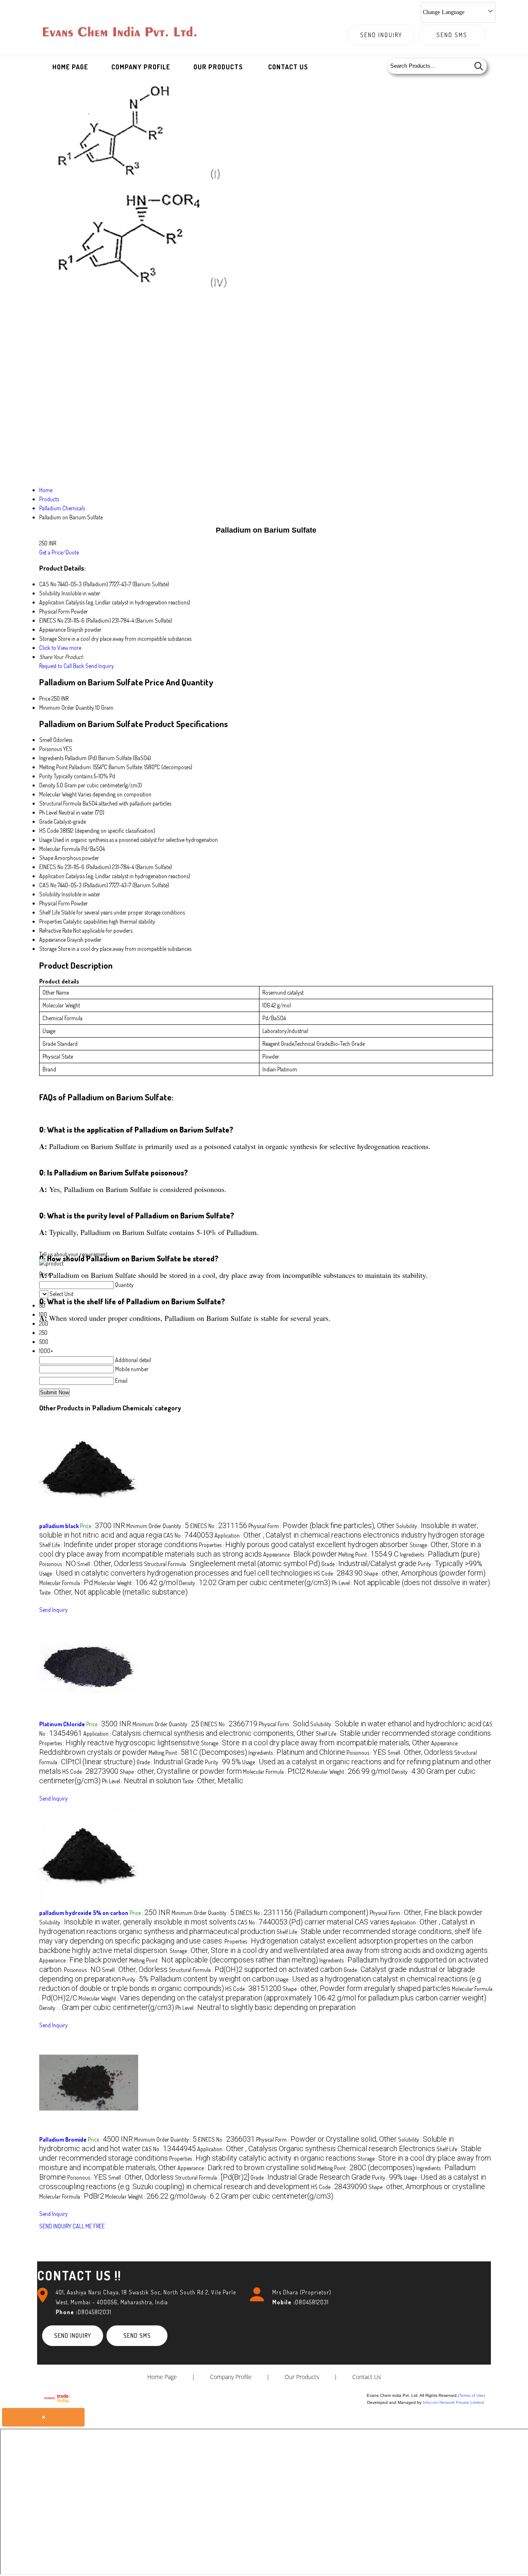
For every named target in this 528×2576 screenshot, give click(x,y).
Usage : (176, 1573)
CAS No (48, 885)
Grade (46, 821)
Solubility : (396, 1724)
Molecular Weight (58, 794)
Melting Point (53, 767)
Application (52, 876)
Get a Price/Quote (59, 552)
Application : (350, 1535)
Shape (46, 858)
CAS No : (188, 1535)
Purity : (450, 1564)
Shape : (425, 1573)
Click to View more (60, 648)
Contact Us (288, 67)
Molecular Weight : (136, 1583)
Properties (51, 921)
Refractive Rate (55, 930)
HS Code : (338, 1573)
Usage (46, 840)
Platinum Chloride (62, 1724)
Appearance (52, 940)
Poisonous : (58, 1564)
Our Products (218, 67)
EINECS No (51, 867)
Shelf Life (49, 912)
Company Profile (141, 67)
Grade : (369, 1564)
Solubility (50, 894)
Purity (46, 776)
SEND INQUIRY (55, 2226)
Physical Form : (322, 1526)
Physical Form (54, 903)
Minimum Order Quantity (67, 707)
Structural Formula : (232, 1564)
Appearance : (300, 1554)
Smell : (110, 1564)
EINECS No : (219, 1526)
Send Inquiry (381, 35)
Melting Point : (368, 1554)
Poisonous (51, 749)
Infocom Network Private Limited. (454, 2402)
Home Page (70, 67)
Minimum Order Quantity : (158, 1526)
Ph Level (48, 812)
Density (47, 785)
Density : (255, 1583)
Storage (48, 949)
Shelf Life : (118, 1545)
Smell (46, 740)
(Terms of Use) (471, 2395)
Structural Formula (60, 803)
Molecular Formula (60, 849)
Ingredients (51, 758)
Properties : (304, 1545)
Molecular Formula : (66, 1583)
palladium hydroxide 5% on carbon (84, 1913)
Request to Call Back (62, 666)
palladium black (59, 1526)
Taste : (113, 1592)
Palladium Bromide (63, 2139)
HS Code (49, 831)
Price (45, 698)
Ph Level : (411, 1583)
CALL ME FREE (89, 2226)
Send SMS (452, 35)
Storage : (315, 1743)
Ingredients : (440, 1554)
